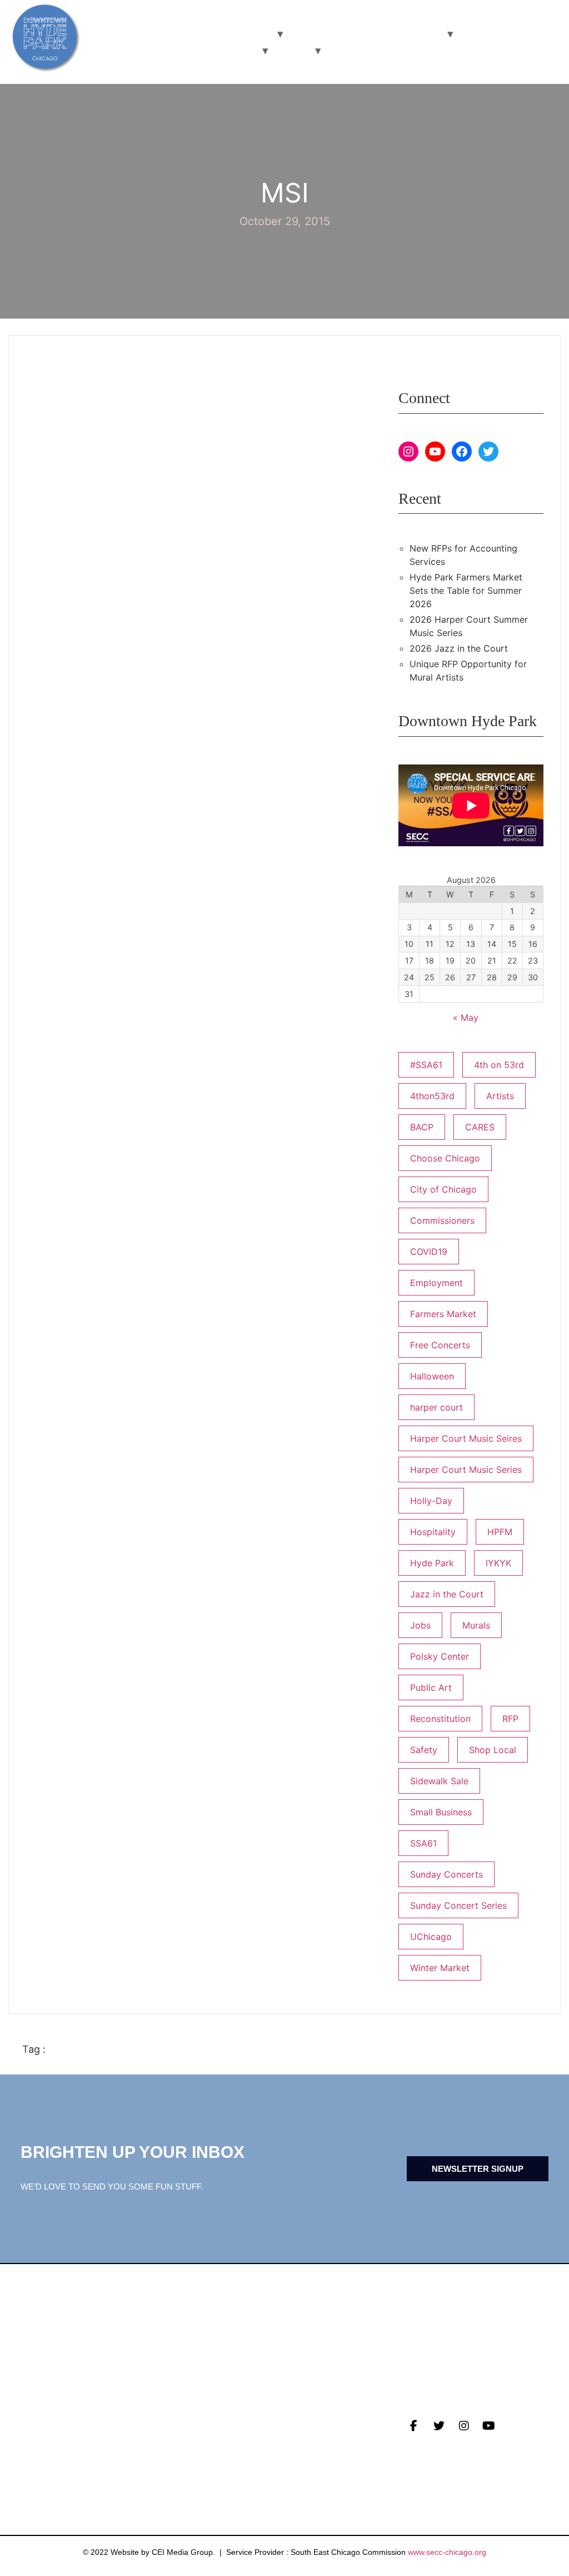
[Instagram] (408, 451)
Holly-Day (431, 1501)
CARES (480, 1127)
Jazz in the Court (447, 1594)
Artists (500, 1096)
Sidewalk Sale (439, 1781)
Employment (436, 1283)
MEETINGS (46, 2454)
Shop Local (493, 1750)
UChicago (431, 1937)
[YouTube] (435, 451)
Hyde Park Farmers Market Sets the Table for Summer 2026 (466, 590)
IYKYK (498, 1563)
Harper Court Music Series (466, 1470)
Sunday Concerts (446, 1874)
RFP (510, 1719)
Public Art (431, 1687)
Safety (424, 1750)
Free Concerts (440, 1345)
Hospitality (433, 1532)
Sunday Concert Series (458, 1905)
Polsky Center (440, 1656)
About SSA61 (228, 2454)
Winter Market (440, 1968)
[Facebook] (462, 451)
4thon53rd (432, 1096)
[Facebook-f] (414, 2426)
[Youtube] (489, 2426)
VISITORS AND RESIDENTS (206, 34)
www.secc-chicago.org (447, 2552)
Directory (224, 2419)
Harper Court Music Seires (466, 1438)
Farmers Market (443, 1314)
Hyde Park (432, 1563)
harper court (436, 1407)
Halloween (432, 1376)
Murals (476, 1625)
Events (41, 2436)
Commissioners (442, 1220)
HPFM (500, 1532)
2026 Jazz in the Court (459, 648)
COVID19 (429, 1252)
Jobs (420, 1625)
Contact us (52, 2471)
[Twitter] (488, 451)
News (36, 2419)
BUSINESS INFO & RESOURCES (365, 34)
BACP (422, 1127)
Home (291, 50)
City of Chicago (443, 1189)
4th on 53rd (499, 1065)
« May (466, 1018)
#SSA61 (426, 1065)
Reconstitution (440, 1719)
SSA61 (423, 1843)
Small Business (441, 1812)
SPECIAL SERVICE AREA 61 (190, 50)
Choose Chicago (445, 1158)
